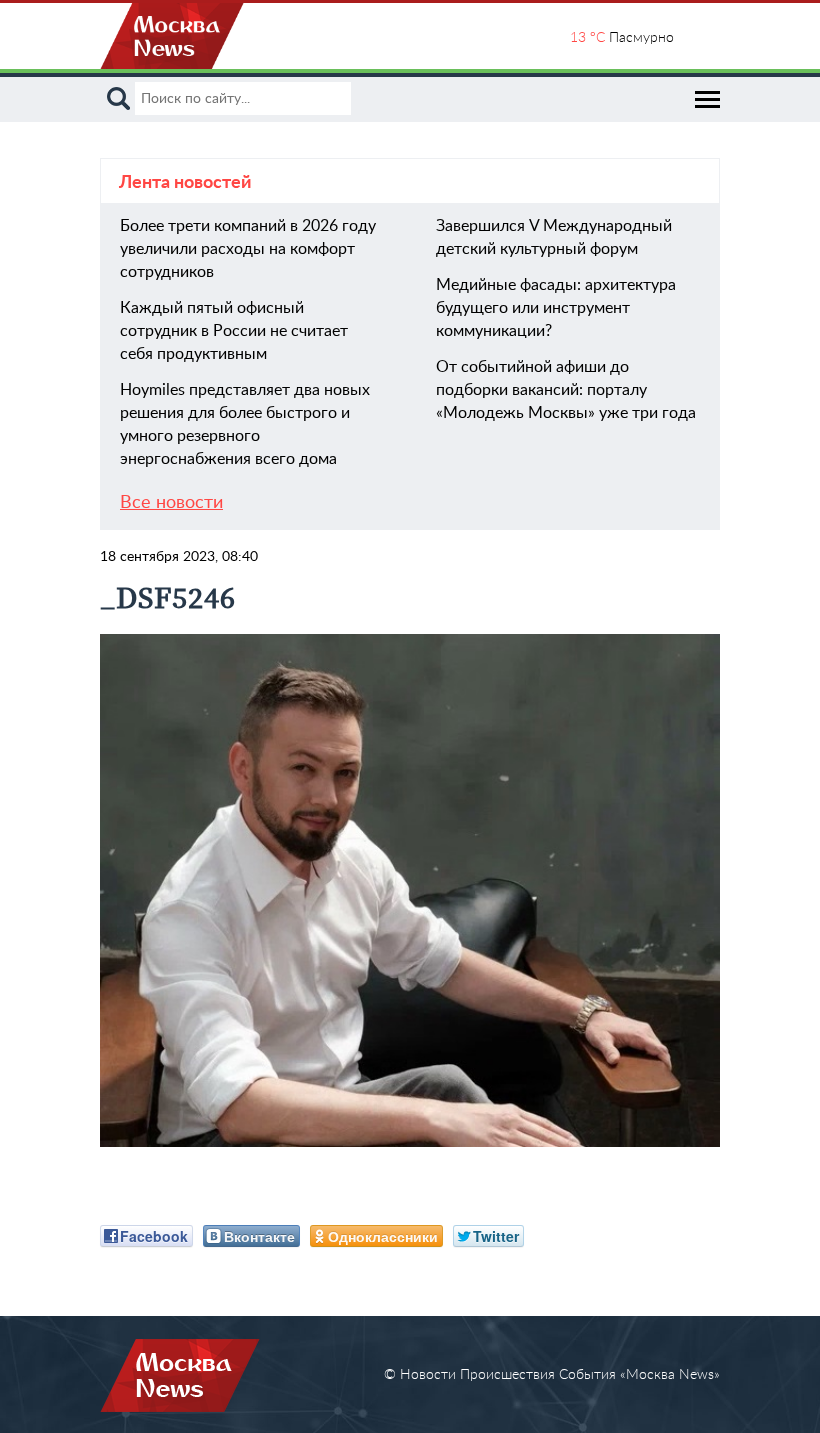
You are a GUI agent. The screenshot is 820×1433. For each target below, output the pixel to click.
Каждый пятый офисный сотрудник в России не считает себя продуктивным (234, 331)
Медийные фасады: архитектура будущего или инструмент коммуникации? (556, 308)
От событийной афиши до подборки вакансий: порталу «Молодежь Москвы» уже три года (566, 390)
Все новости (171, 503)
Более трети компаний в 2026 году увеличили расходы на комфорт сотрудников (248, 249)
